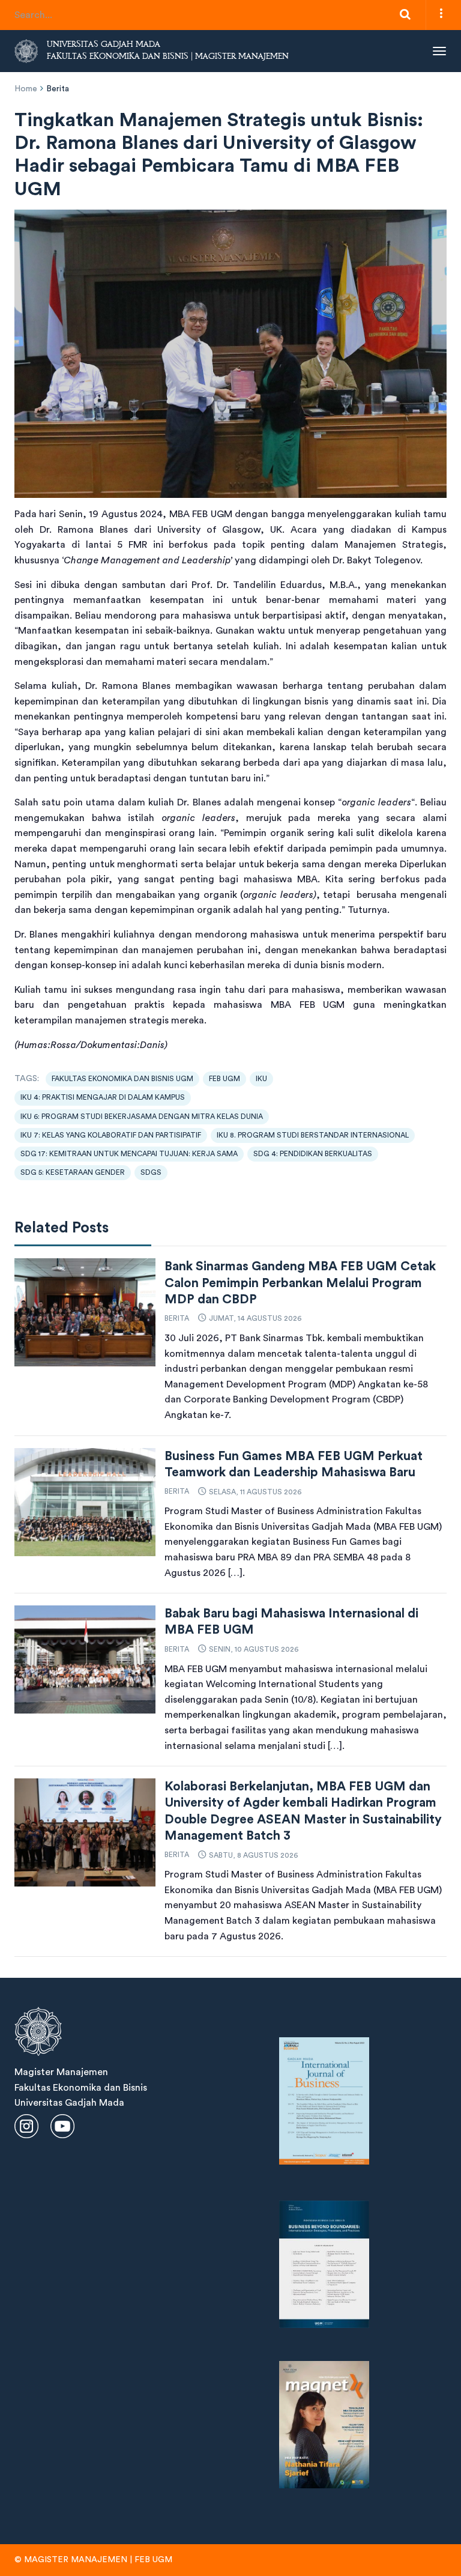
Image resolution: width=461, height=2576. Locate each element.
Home (26, 89)
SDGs (151, 1172)
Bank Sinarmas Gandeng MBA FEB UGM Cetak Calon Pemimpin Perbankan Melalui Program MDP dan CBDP (300, 1283)
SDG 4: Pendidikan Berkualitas (313, 1154)
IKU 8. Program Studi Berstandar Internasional (313, 1135)
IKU (261, 1079)
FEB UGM (224, 1079)
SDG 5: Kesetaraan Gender (73, 1172)
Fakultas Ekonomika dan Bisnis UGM (122, 1079)
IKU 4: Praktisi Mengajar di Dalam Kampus (103, 1097)
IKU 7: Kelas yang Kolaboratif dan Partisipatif (111, 1135)
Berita (58, 89)
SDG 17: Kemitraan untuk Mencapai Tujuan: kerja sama (129, 1154)
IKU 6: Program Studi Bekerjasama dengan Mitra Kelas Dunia (142, 1117)
